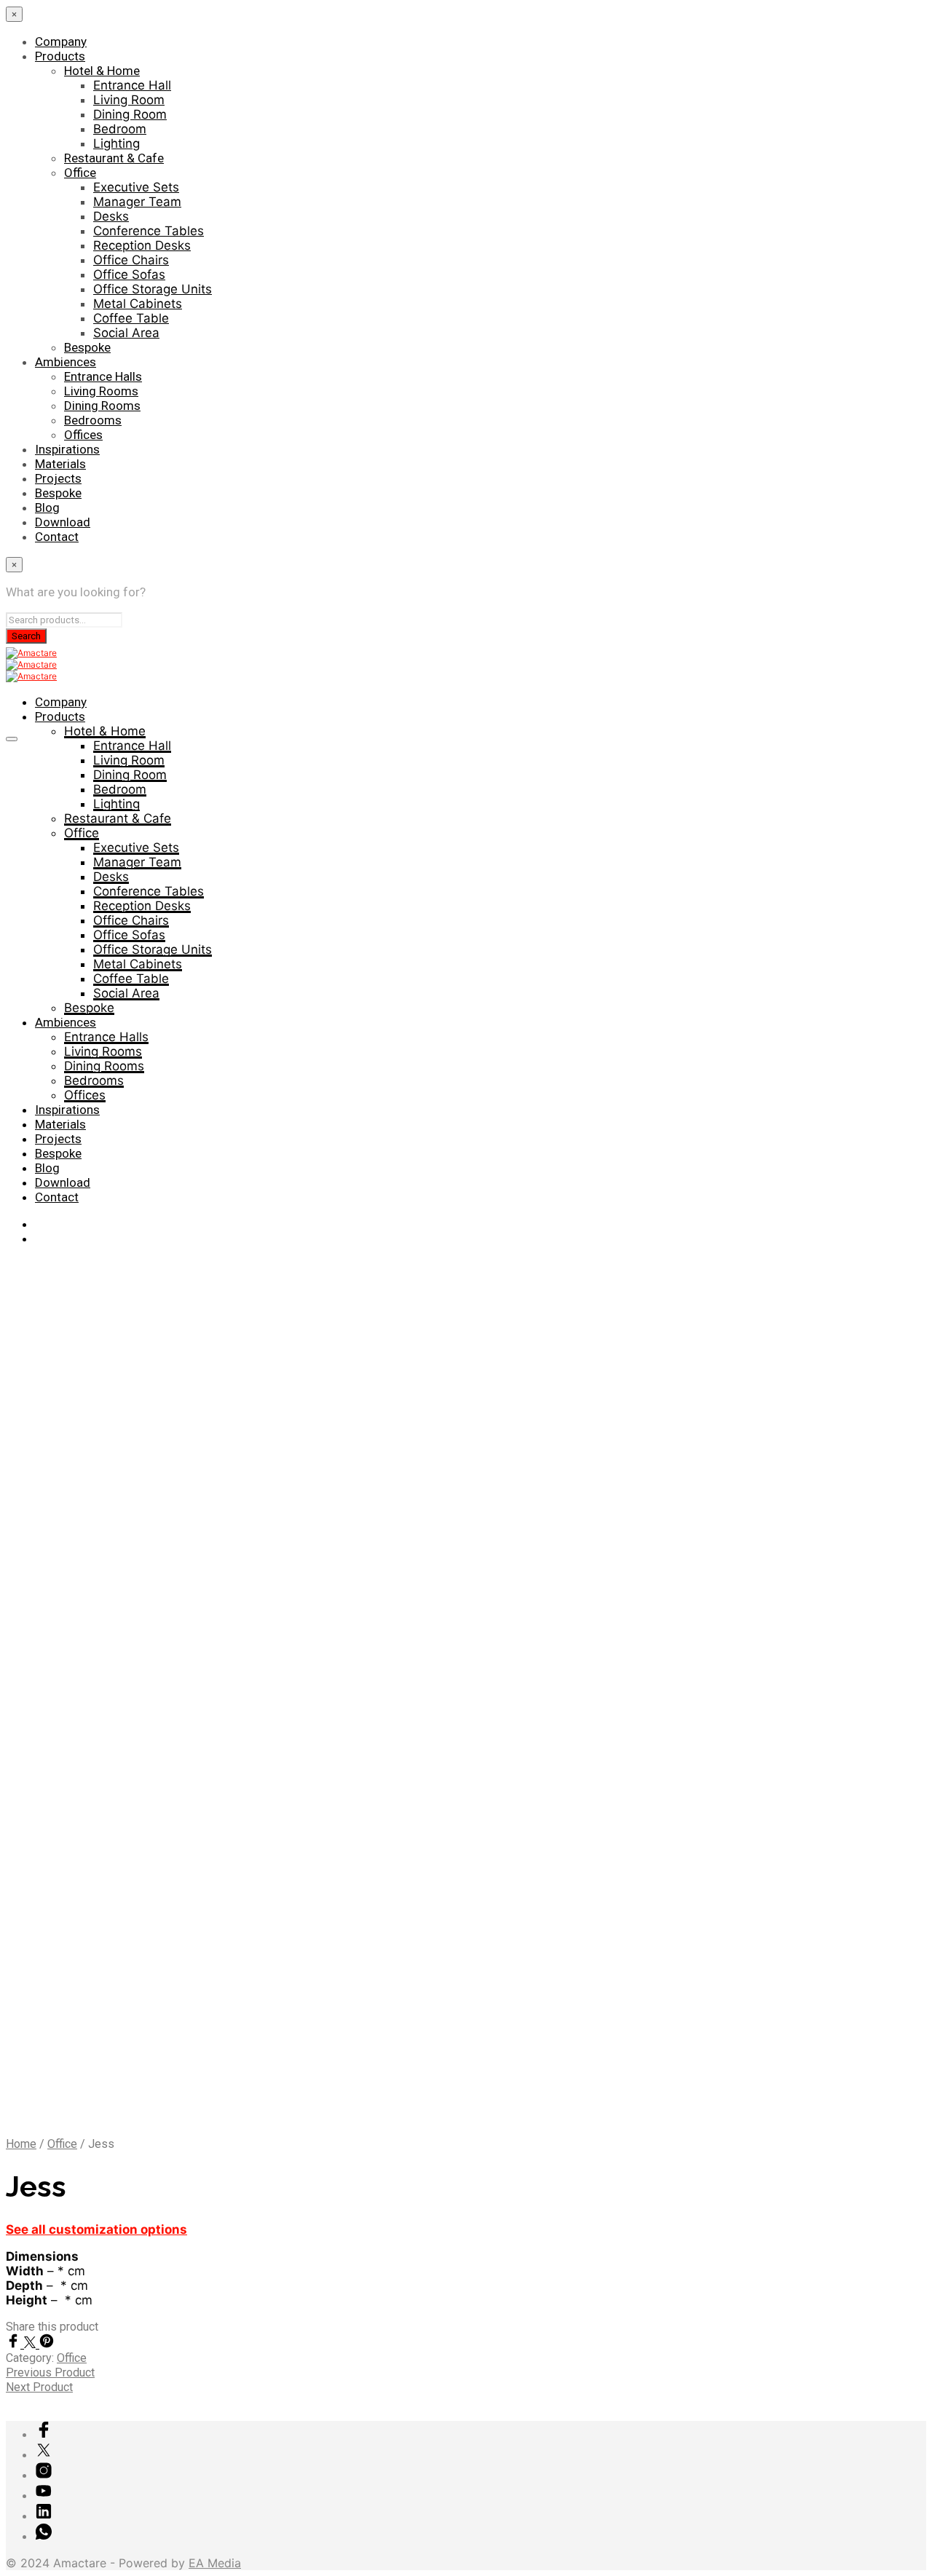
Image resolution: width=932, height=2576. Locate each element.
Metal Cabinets (138, 304)
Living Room (129, 100)
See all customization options (96, 2229)
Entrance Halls (103, 376)
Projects (58, 478)
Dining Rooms (102, 406)
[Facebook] (15, 2344)
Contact (57, 537)
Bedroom (120, 129)
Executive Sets (136, 187)
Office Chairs (131, 260)
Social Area (126, 333)
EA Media (215, 2563)
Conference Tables (149, 231)
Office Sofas (129, 274)
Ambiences (66, 362)
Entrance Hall (132, 85)
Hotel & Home (102, 71)
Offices (83, 435)
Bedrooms (93, 420)
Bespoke (87, 347)
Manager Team (137, 202)
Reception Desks (142, 245)
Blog (47, 507)
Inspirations (67, 449)
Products (60, 56)
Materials (60, 464)
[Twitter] (32, 2344)
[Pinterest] (47, 2344)
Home (21, 2144)
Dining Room (130, 114)
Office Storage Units (153, 289)
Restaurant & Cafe (114, 158)
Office (80, 173)
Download (63, 522)
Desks (111, 216)
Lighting (116, 143)
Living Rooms (101, 391)
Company (61, 42)
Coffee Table (131, 318)
